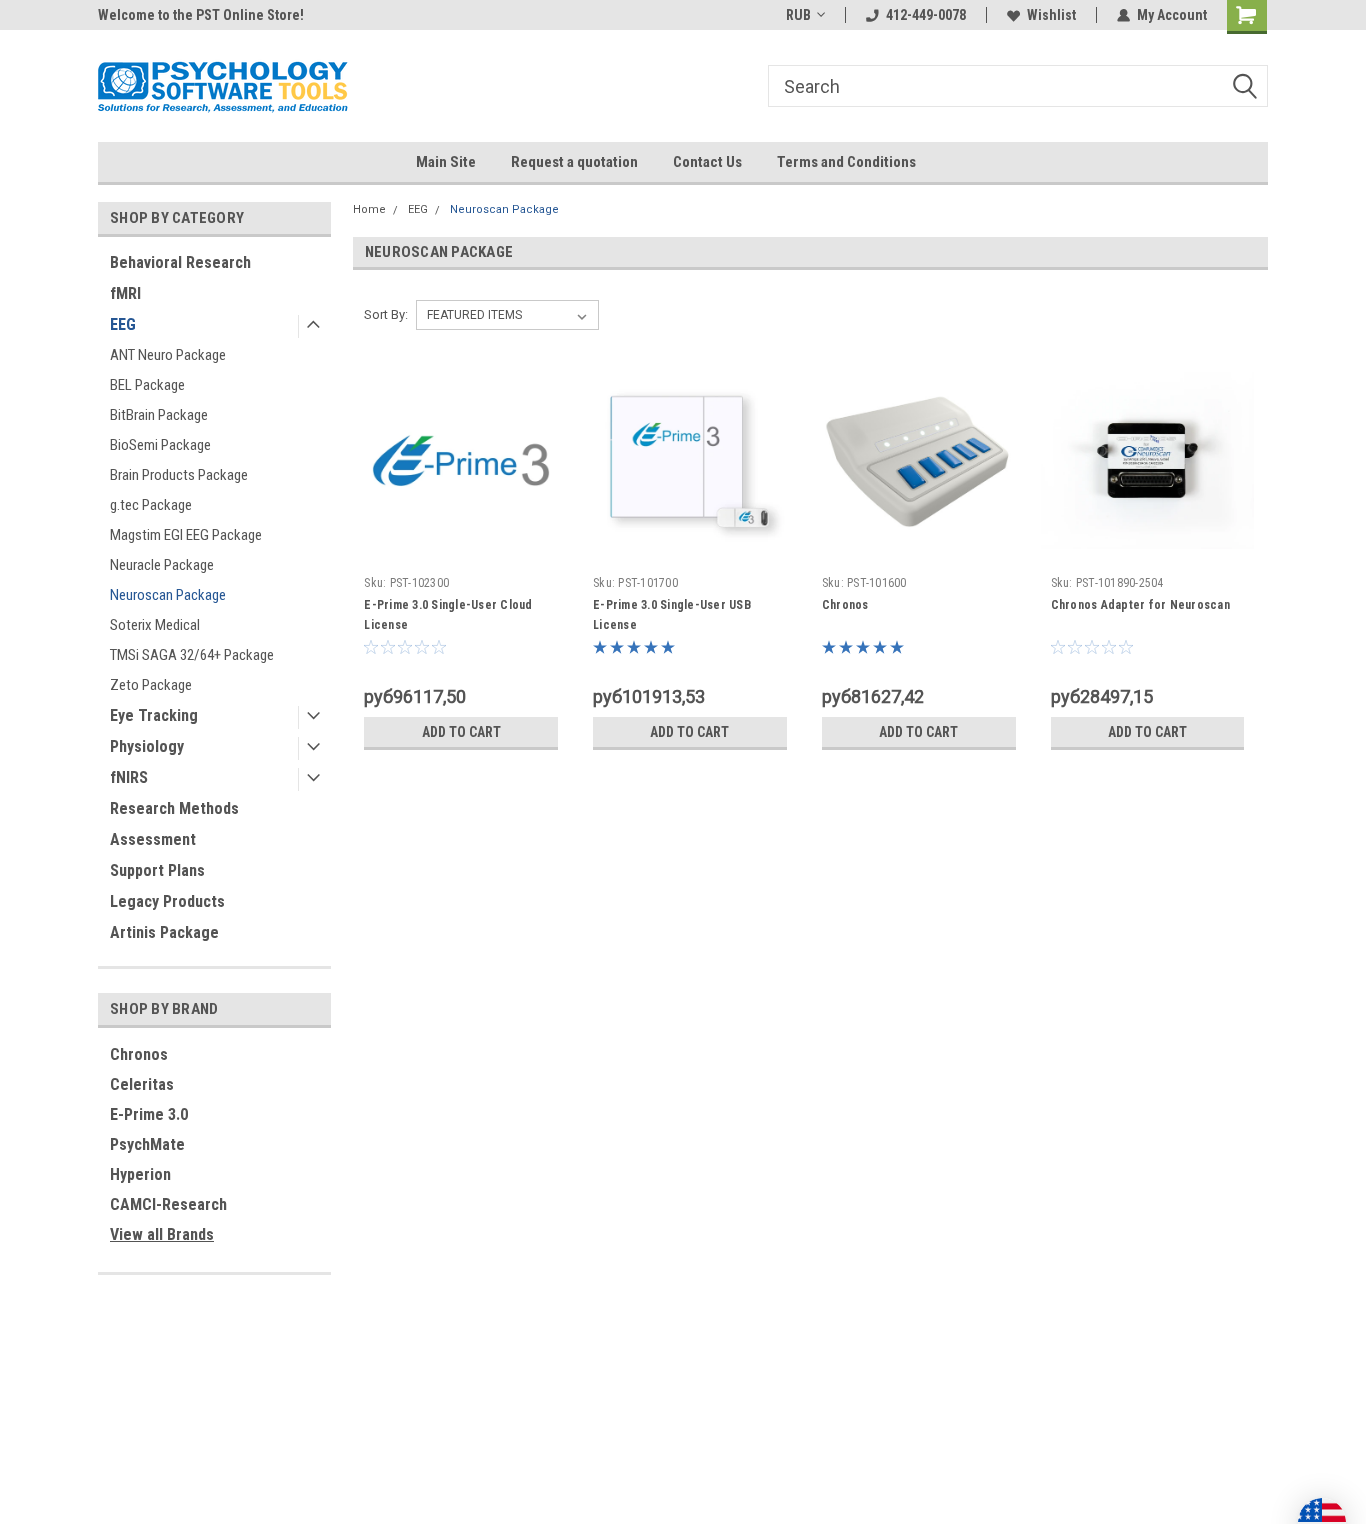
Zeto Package (151, 685)
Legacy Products (167, 901)
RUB (798, 15)
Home (369, 209)
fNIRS (129, 777)
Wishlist (1051, 15)
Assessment (153, 839)
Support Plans (157, 870)
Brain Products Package (179, 475)
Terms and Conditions (846, 162)
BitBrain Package (159, 415)
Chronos (139, 1054)
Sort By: (386, 314)
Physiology (147, 746)
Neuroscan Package (168, 595)
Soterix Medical (155, 625)
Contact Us (707, 162)
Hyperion (140, 1174)
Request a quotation (574, 162)
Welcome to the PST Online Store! (201, 15)
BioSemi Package (160, 445)
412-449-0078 (926, 15)
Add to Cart (461, 732)
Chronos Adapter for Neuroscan (1140, 605)
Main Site (446, 162)
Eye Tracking (154, 715)
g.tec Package (151, 505)
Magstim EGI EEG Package (186, 535)
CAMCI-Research (168, 1204)
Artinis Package (164, 932)
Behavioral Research (180, 262)
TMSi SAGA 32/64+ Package (192, 655)
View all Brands (162, 1234)
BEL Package (147, 385)
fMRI (125, 293)
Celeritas (142, 1084)
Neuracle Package (162, 565)
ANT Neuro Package (168, 355)
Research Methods (174, 808)
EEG (123, 324)
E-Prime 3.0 (149, 1114)
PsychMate (147, 1144)
